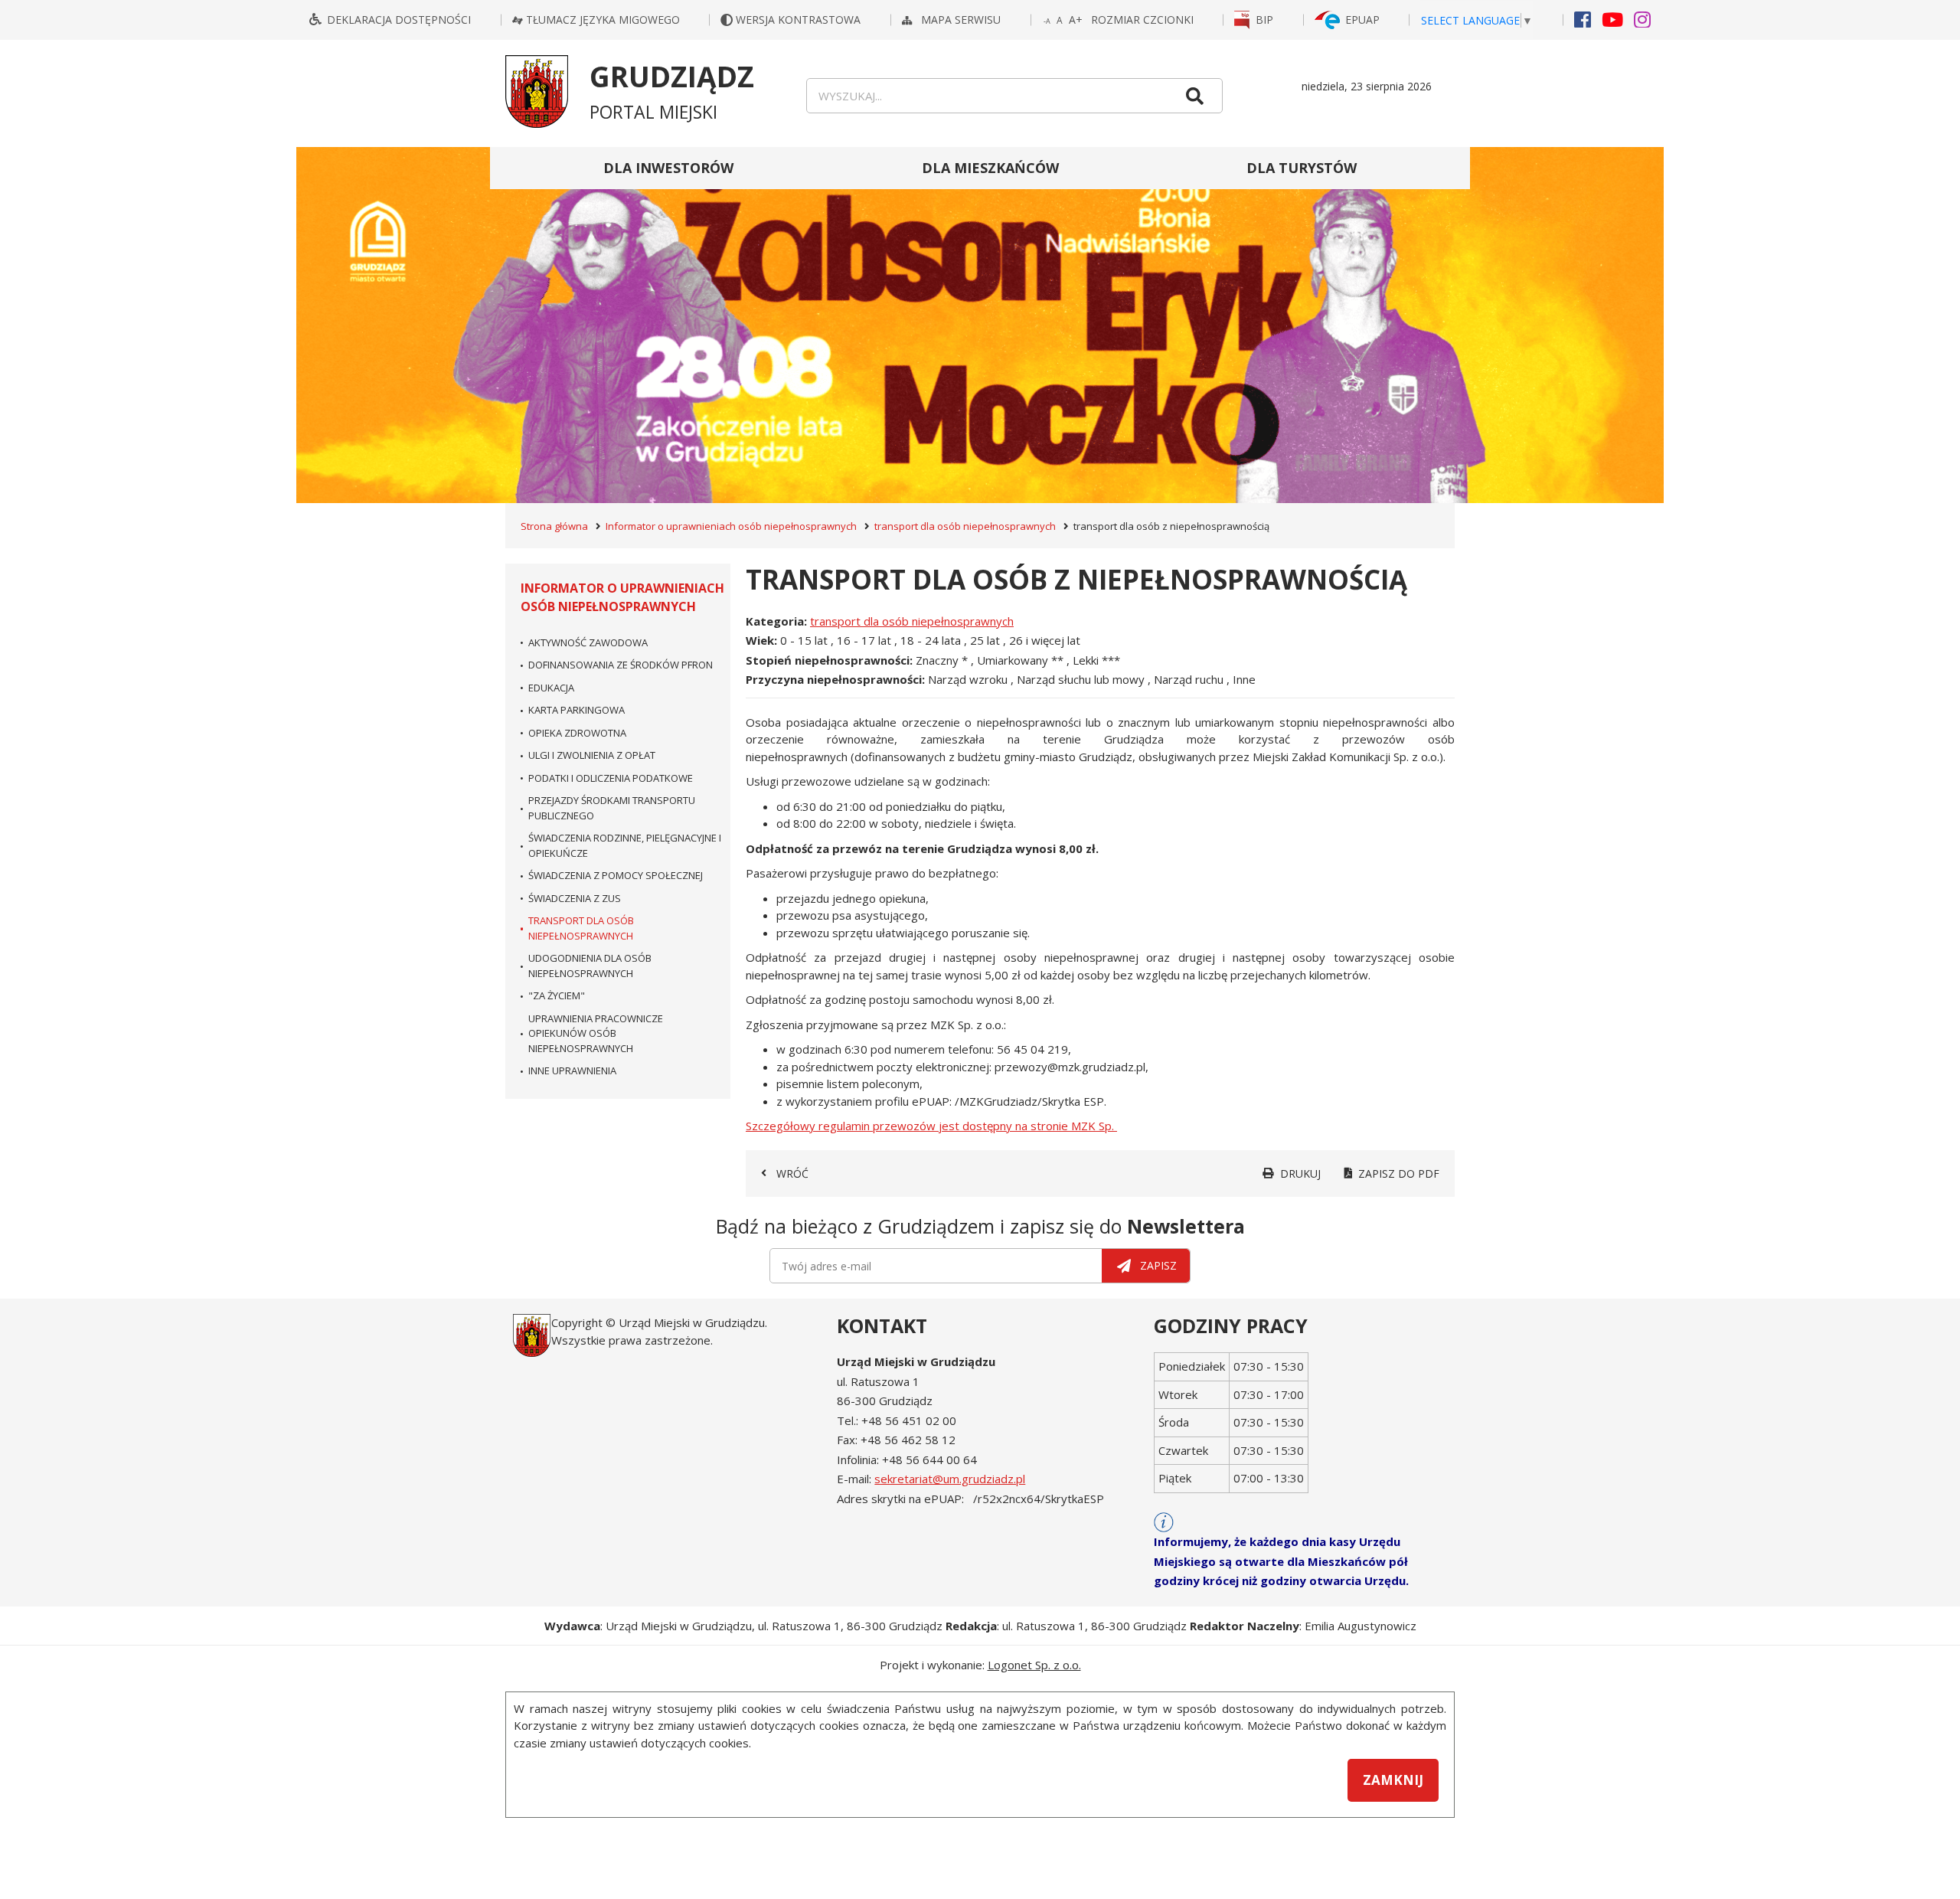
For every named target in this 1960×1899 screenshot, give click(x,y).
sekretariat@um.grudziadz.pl (950, 1479)
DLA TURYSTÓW (1302, 168)
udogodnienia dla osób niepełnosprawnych (590, 966)
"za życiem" (557, 995)
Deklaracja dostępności (399, 20)
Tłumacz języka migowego (603, 20)
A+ (1076, 20)
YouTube (1612, 19)
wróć (792, 1173)
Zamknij (1393, 1780)
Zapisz (1158, 1265)
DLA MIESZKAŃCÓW (990, 168)
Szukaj (1194, 96)
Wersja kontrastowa (800, 20)
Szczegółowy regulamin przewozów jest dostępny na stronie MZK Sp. (931, 1126)
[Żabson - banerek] (980, 325)
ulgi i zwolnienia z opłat (592, 755)
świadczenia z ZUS (575, 898)
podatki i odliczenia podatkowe (611, 778)
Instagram (1642, 19)
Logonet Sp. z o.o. (1034, 1665)
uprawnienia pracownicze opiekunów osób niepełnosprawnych (596, 1033)
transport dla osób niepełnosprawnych (965, 526)
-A (1048, 22)
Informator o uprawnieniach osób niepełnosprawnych (731, 526)
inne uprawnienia (572, 1070)
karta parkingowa (577, 710)
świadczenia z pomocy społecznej (616, 875)
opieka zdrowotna (577, 733)
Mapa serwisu (962, 20)
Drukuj (1300, 1173)
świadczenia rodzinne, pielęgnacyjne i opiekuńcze (625, 845)
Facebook (1583, 19)
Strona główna (554, 526)
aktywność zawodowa (588, 642)
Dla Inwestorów (668, 168)
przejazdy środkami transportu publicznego (612, 808)
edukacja (551, 688)
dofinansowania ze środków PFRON (621, 665)
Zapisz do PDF (1399, 1173)
